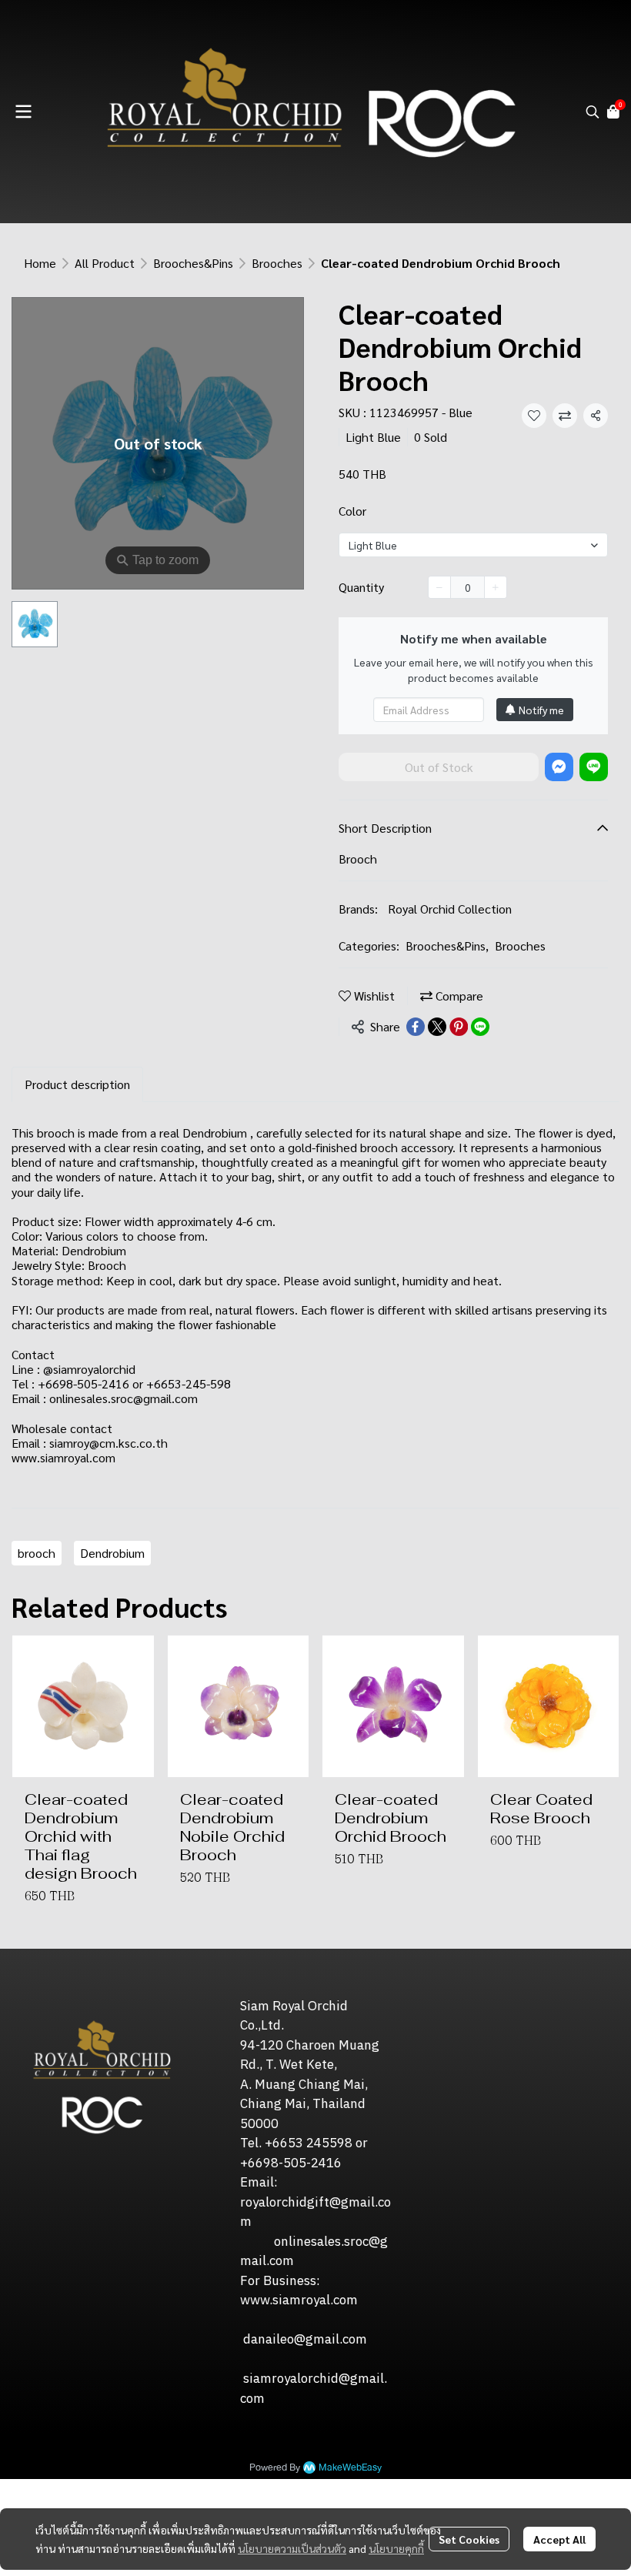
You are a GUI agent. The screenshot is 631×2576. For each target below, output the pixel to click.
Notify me (541, 710)
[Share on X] (437, 1027)
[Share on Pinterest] (459, 1027)
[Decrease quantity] (439, 587)
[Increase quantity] (496, 587)
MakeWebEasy (350, 2468)
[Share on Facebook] (416, 1027)
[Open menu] (23, 112)
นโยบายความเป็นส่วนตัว (292, 2548)
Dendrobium (112, 1553)
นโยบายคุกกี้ (396, 2548)
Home (40, 263)
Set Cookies (469, 2539)
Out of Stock (439, 767)
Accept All (559, 2539)
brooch (37, 1553)
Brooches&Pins (193, 263)
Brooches (277, 263)
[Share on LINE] (480, 1027)
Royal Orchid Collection (450, 909)
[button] (593, 112)
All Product (105, 263)
